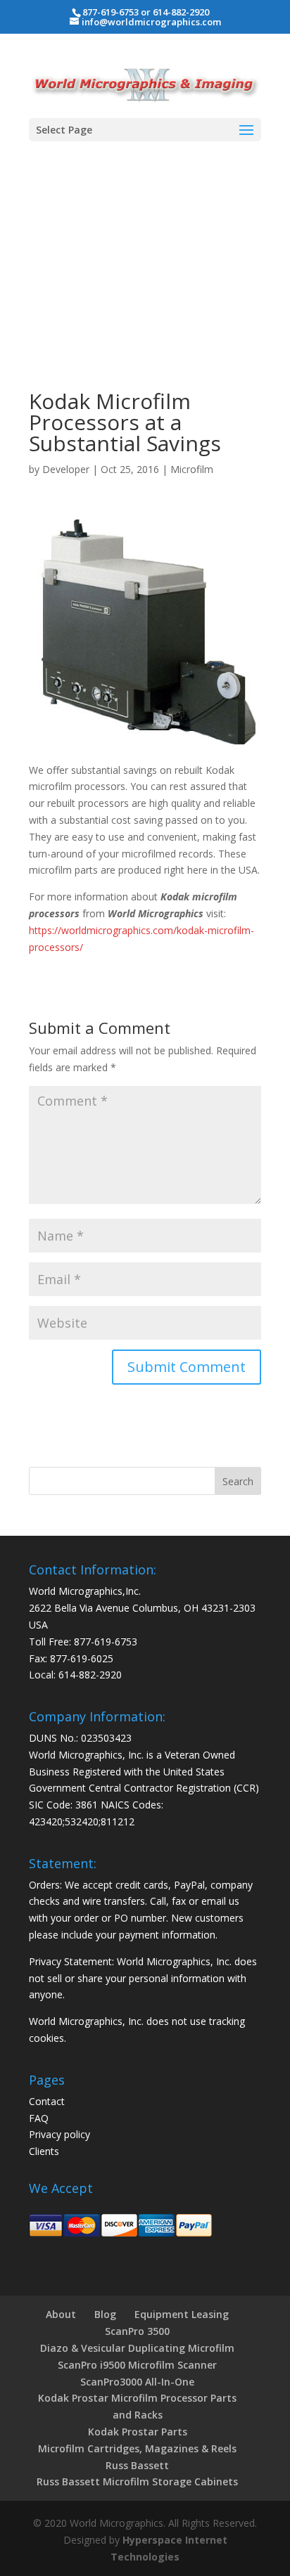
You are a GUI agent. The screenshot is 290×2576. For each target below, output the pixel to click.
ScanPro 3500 (137, 2331)
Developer (66, 469)
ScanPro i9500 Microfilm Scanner (137, 2365)
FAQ (39, 2118)
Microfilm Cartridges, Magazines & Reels (137, 2448)
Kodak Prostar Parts (138, 2432)
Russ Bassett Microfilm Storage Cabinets (137, 2481)
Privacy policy (59, 2134)
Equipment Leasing (182, 2314)
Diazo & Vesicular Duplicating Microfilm (137, 2348)
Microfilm (192, 469)
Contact (47, 2101)
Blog (105, 2314)
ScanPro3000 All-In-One (137, 2382)
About (61, 2314)
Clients (44, 2151)
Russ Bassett (137, 2465)
